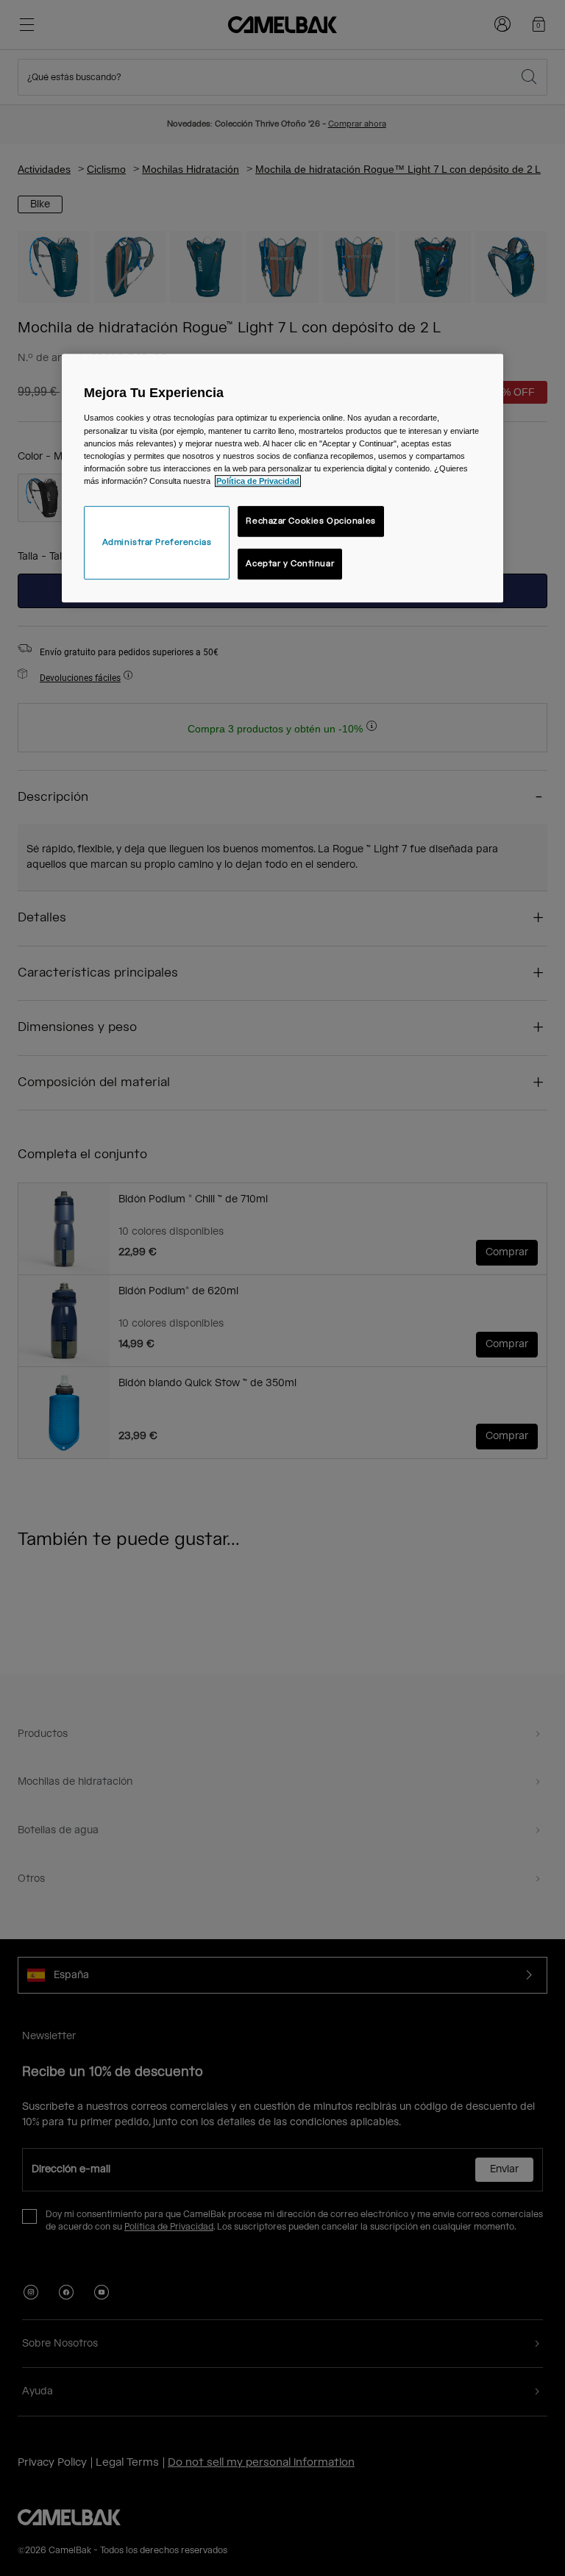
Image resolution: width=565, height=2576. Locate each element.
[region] (282, 478)
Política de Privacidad (258, 481)
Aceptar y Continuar (290, 564)
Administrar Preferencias (157, 542)
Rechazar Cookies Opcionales (310, 521)
